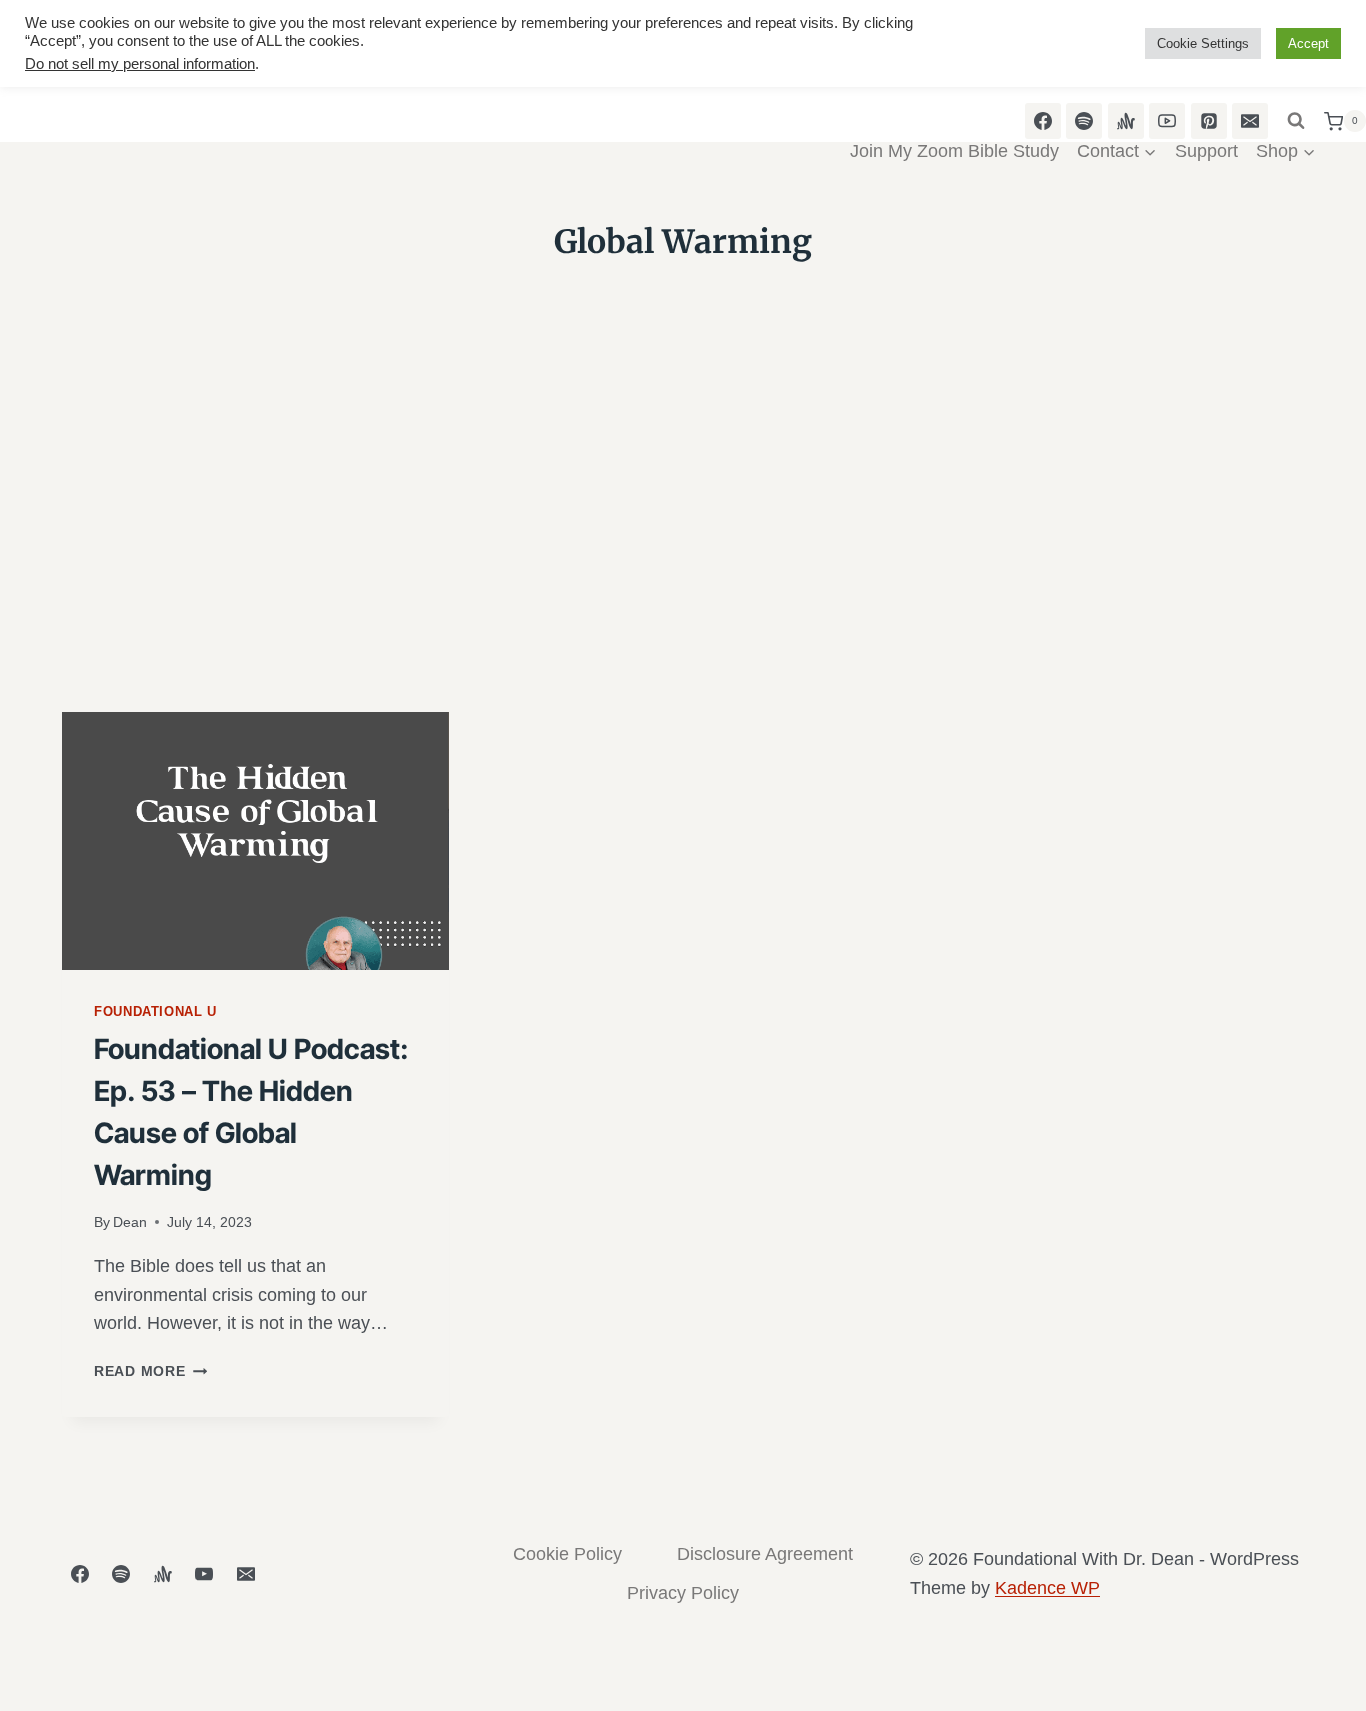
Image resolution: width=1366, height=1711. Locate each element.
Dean (130, 1222)
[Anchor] (163, 1574)
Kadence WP (1047, 1588)
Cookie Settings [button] (1203, 43)
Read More (150, 1371)
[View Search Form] (1296, 121)
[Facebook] (80, 1574)
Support (1206, 151)
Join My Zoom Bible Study (954, 151)
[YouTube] (204, 1574)
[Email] (246, 1574)
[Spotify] (121, 1574)
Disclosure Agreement (765, 1554)
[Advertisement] (683, 562)
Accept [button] (1308, 43)
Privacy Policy (683, 1593)
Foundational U (155, 1012)
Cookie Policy (567, 1554)
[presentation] (255, 841)
